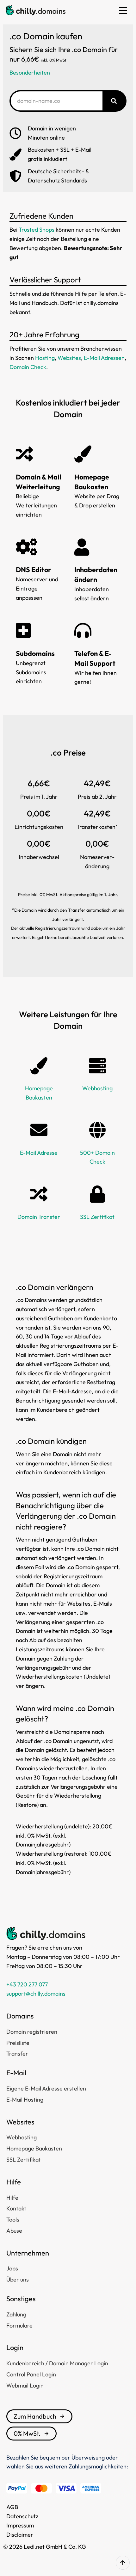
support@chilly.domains (36, 1994)
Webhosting (97, 1088)
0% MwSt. (27, 2433)
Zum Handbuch (35, 2416)
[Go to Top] (123, 2563)
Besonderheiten (30, 73)
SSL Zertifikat (97, 1217)
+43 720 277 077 (27, 1984)
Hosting (45, 358)
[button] (123, 10)
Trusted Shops (37, 230)
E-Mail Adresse (39, 1153)
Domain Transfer (39, 1217)
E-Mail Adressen (104, 358)
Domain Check (28, 367)
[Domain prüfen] (114, 101)
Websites (69, 358)
